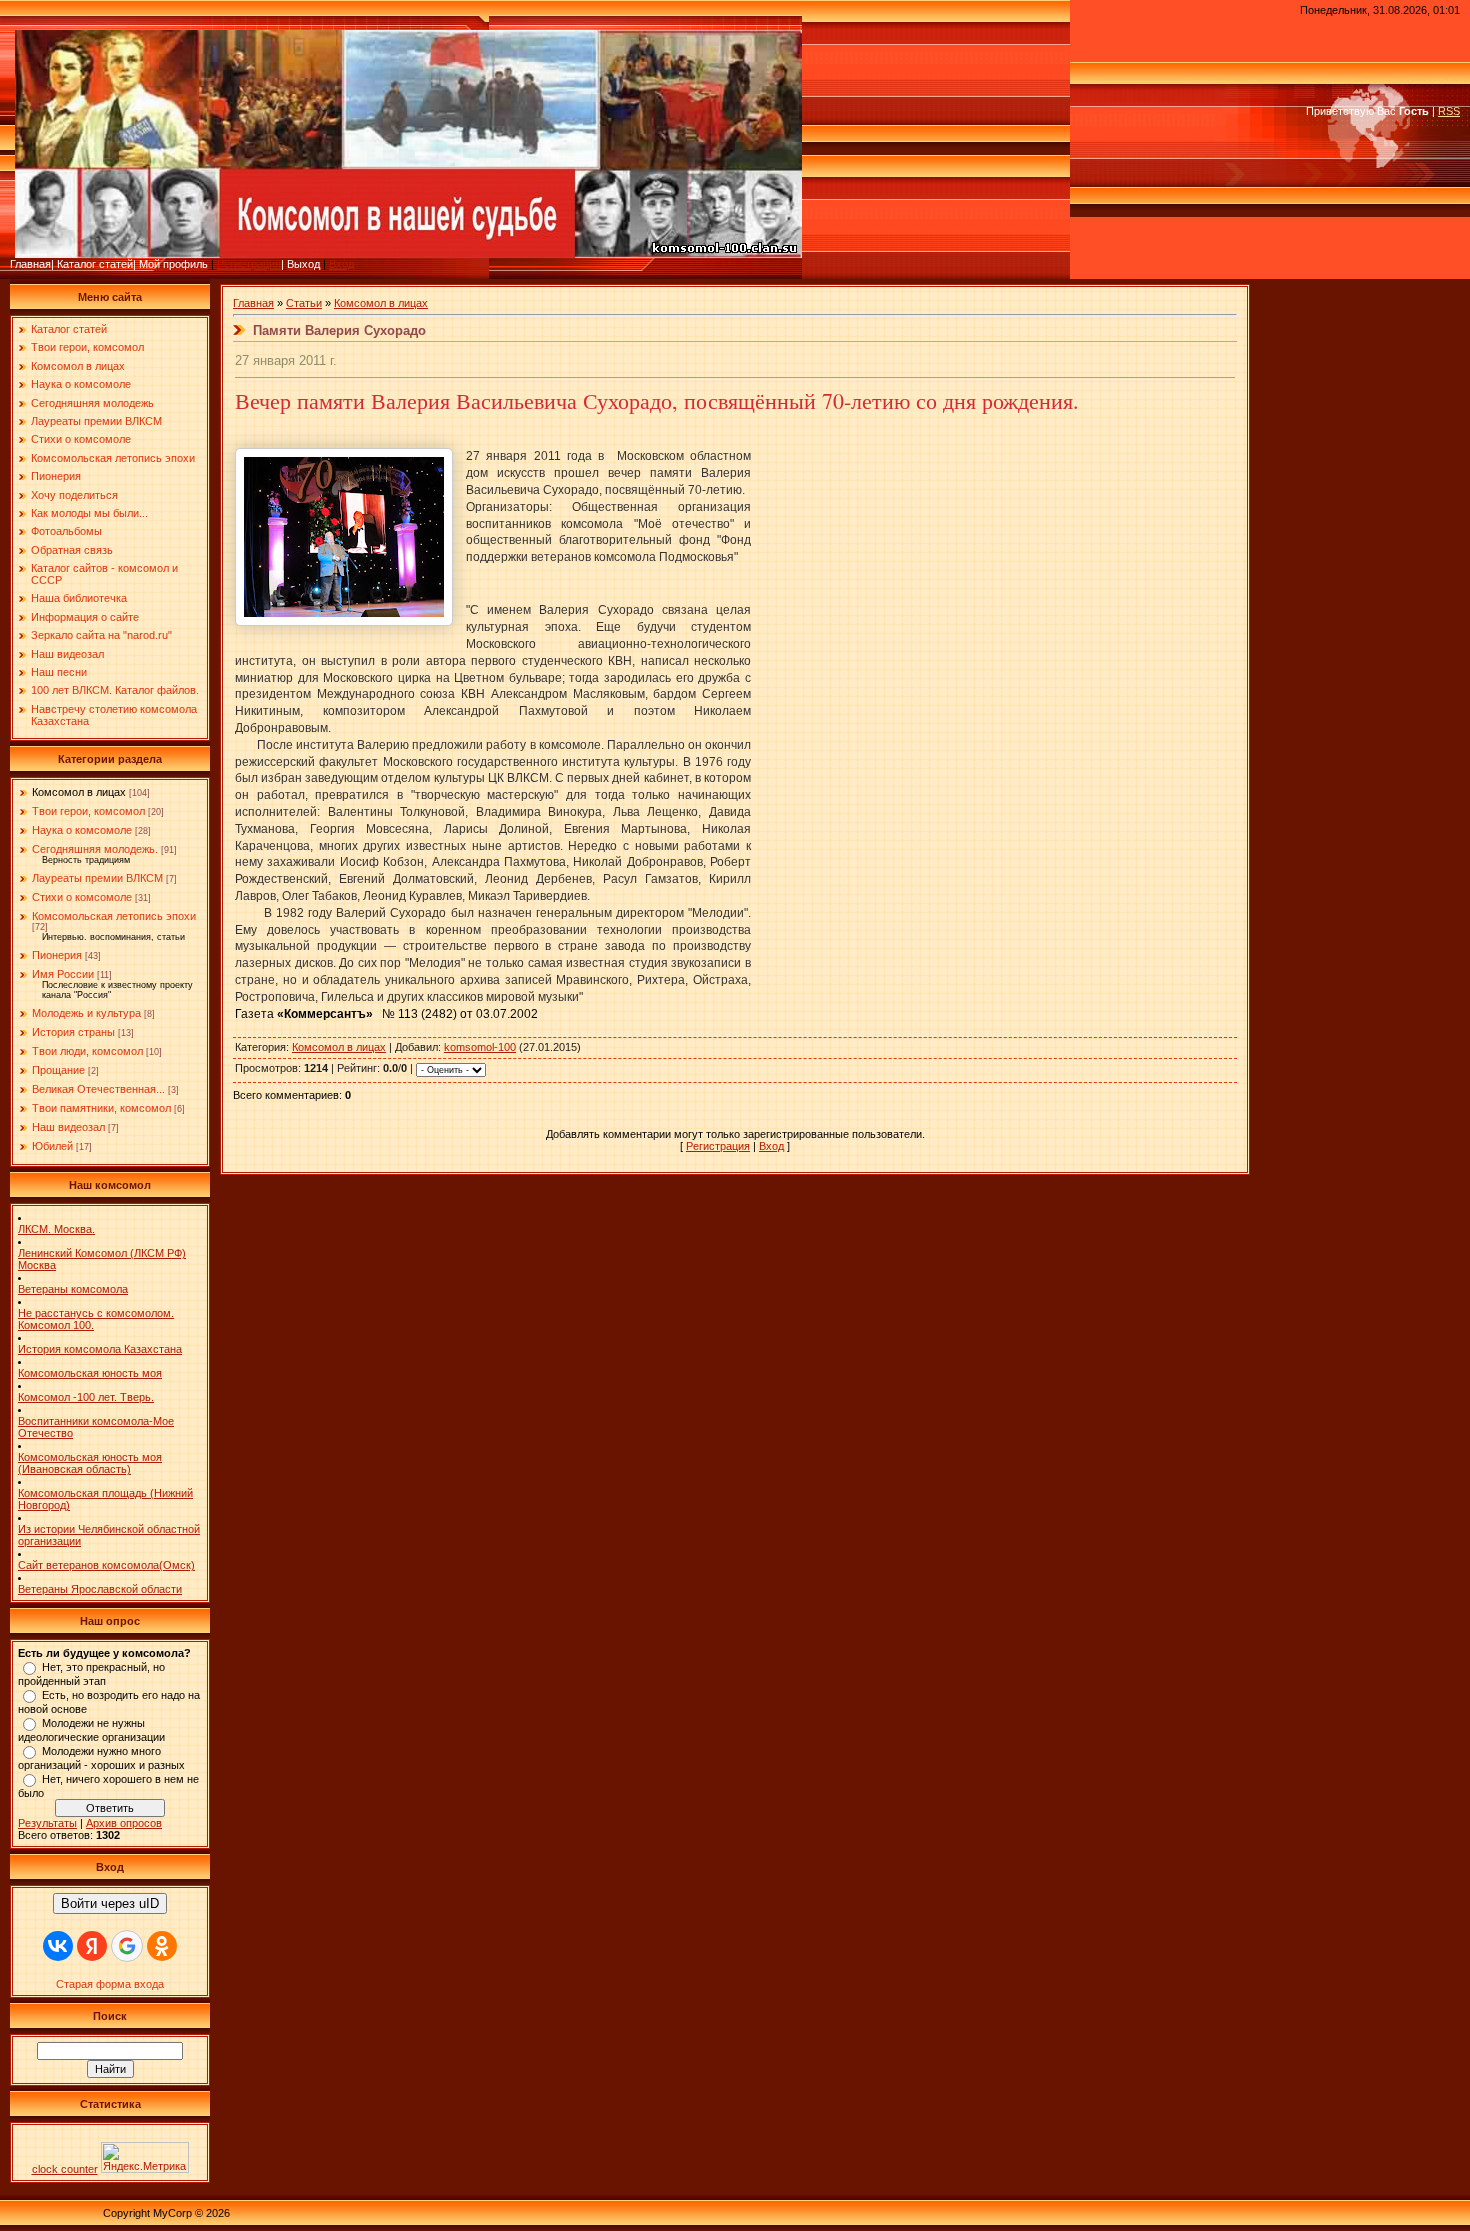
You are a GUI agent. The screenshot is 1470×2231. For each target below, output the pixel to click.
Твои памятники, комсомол (101, 1108)
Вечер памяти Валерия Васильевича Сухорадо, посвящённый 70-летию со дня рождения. (657, 400)
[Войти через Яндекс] (92, 1946)
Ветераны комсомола (73, 1289)
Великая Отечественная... (98, 1089)
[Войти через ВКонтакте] (58, 1946)
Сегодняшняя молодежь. (95, 849)
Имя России (63, 974)
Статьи (304, 303)
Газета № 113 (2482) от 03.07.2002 (386, 1014)
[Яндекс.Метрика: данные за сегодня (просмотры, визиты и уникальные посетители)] (145, 2157)
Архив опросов (124, 1823)
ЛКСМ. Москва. (56, 1229)
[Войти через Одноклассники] (162, 1946)
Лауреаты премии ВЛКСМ (97, 878)
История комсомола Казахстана (100, 1349)
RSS (1449, 111)
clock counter (65, 2169)
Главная (253, 303)
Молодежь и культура (86, 1013)
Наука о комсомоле (82, 830)
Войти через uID (110, 1903)
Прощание (58, 1070)
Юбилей (52, 1146)
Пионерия (57, 955)
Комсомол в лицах (79, 792)
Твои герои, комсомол (88, 811)
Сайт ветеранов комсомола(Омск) (106, 1565)
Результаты (47, 1823)
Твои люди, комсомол (87, 1051)
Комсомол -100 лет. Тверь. (86, 1397)
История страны (73, 1032)
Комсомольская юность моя (90, 1373)
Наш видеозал (68, 1127)
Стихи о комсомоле (82, 897)
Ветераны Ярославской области (100, 1589)
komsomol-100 (480, 1047)
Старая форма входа (110, 1984)
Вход (341, 264)
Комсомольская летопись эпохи (114, 916)
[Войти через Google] (127, 1946)
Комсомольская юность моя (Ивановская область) (90, 1463)
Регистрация (249, 264)
